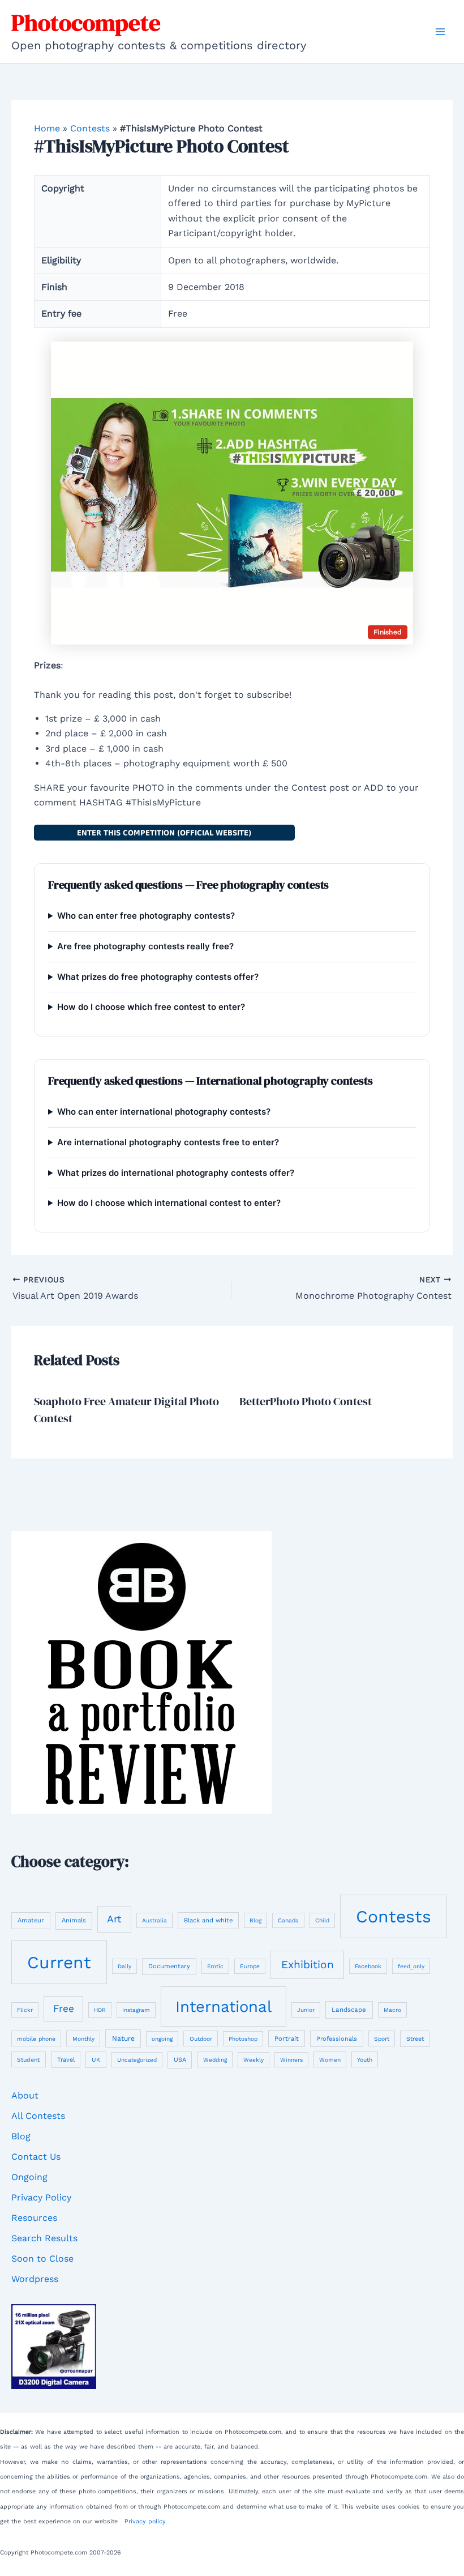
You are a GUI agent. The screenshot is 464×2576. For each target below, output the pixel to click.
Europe (250, 1966)
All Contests (38, 2116)
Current (59, 1962)
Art (114, 1919)
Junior (306, 2010)
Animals (74, 1920)
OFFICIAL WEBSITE (164, 833)
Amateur (31, 1920)
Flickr (25, 2010)
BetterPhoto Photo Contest (306, 1401)
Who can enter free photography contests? (146, 916)
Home (47, 128)
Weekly (254, 2060)
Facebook (368, 1966)
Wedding (215, 2060)
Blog (255, 1920)
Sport (382, 2039)
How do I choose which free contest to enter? (151, 1007)
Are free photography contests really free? (145, 946)
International (224, 2006)
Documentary (169, 1966)
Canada (288, 1920)
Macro (392, 2010)
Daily (124, 1966)
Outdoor (201, 2038)
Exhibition (308, 1965)
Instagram (136, 2010)
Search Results (44, 2238)
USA (180, 2060)
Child (322, 1920)
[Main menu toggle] (440, 32)
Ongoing (29, 2177)
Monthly (83, 2039)
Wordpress (35, 2279)
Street (415, 2039)
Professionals (337, 2039)
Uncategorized (137, 2060)
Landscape (349, 2010)
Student (28, 2060)
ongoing (162, 2039)
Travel (66, 2060)
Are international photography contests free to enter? (168, 1142)
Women (330, 2060)
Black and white (208, 1920)
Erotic (215, 1966)
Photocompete (86, 23)
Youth (365, 2059)
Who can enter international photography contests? (164, 1112)
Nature (123, 2038)
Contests (90, 128)
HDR (100, 2010)
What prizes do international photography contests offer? (176, 1173)
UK (96, 2060)
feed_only (411, 1966)
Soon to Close (42, 2259)
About (25, 2095)
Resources (34, 2218)
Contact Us (36, 2157)
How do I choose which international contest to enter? (169, 1203)
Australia (154, 1920)
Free (64, 2008)
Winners (291, 2060)
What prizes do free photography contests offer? (158, 977)
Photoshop (243, 2039)
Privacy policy (145, 2521)
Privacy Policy (41, 2197)
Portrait (287, 2038)
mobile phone (36, 2038)
